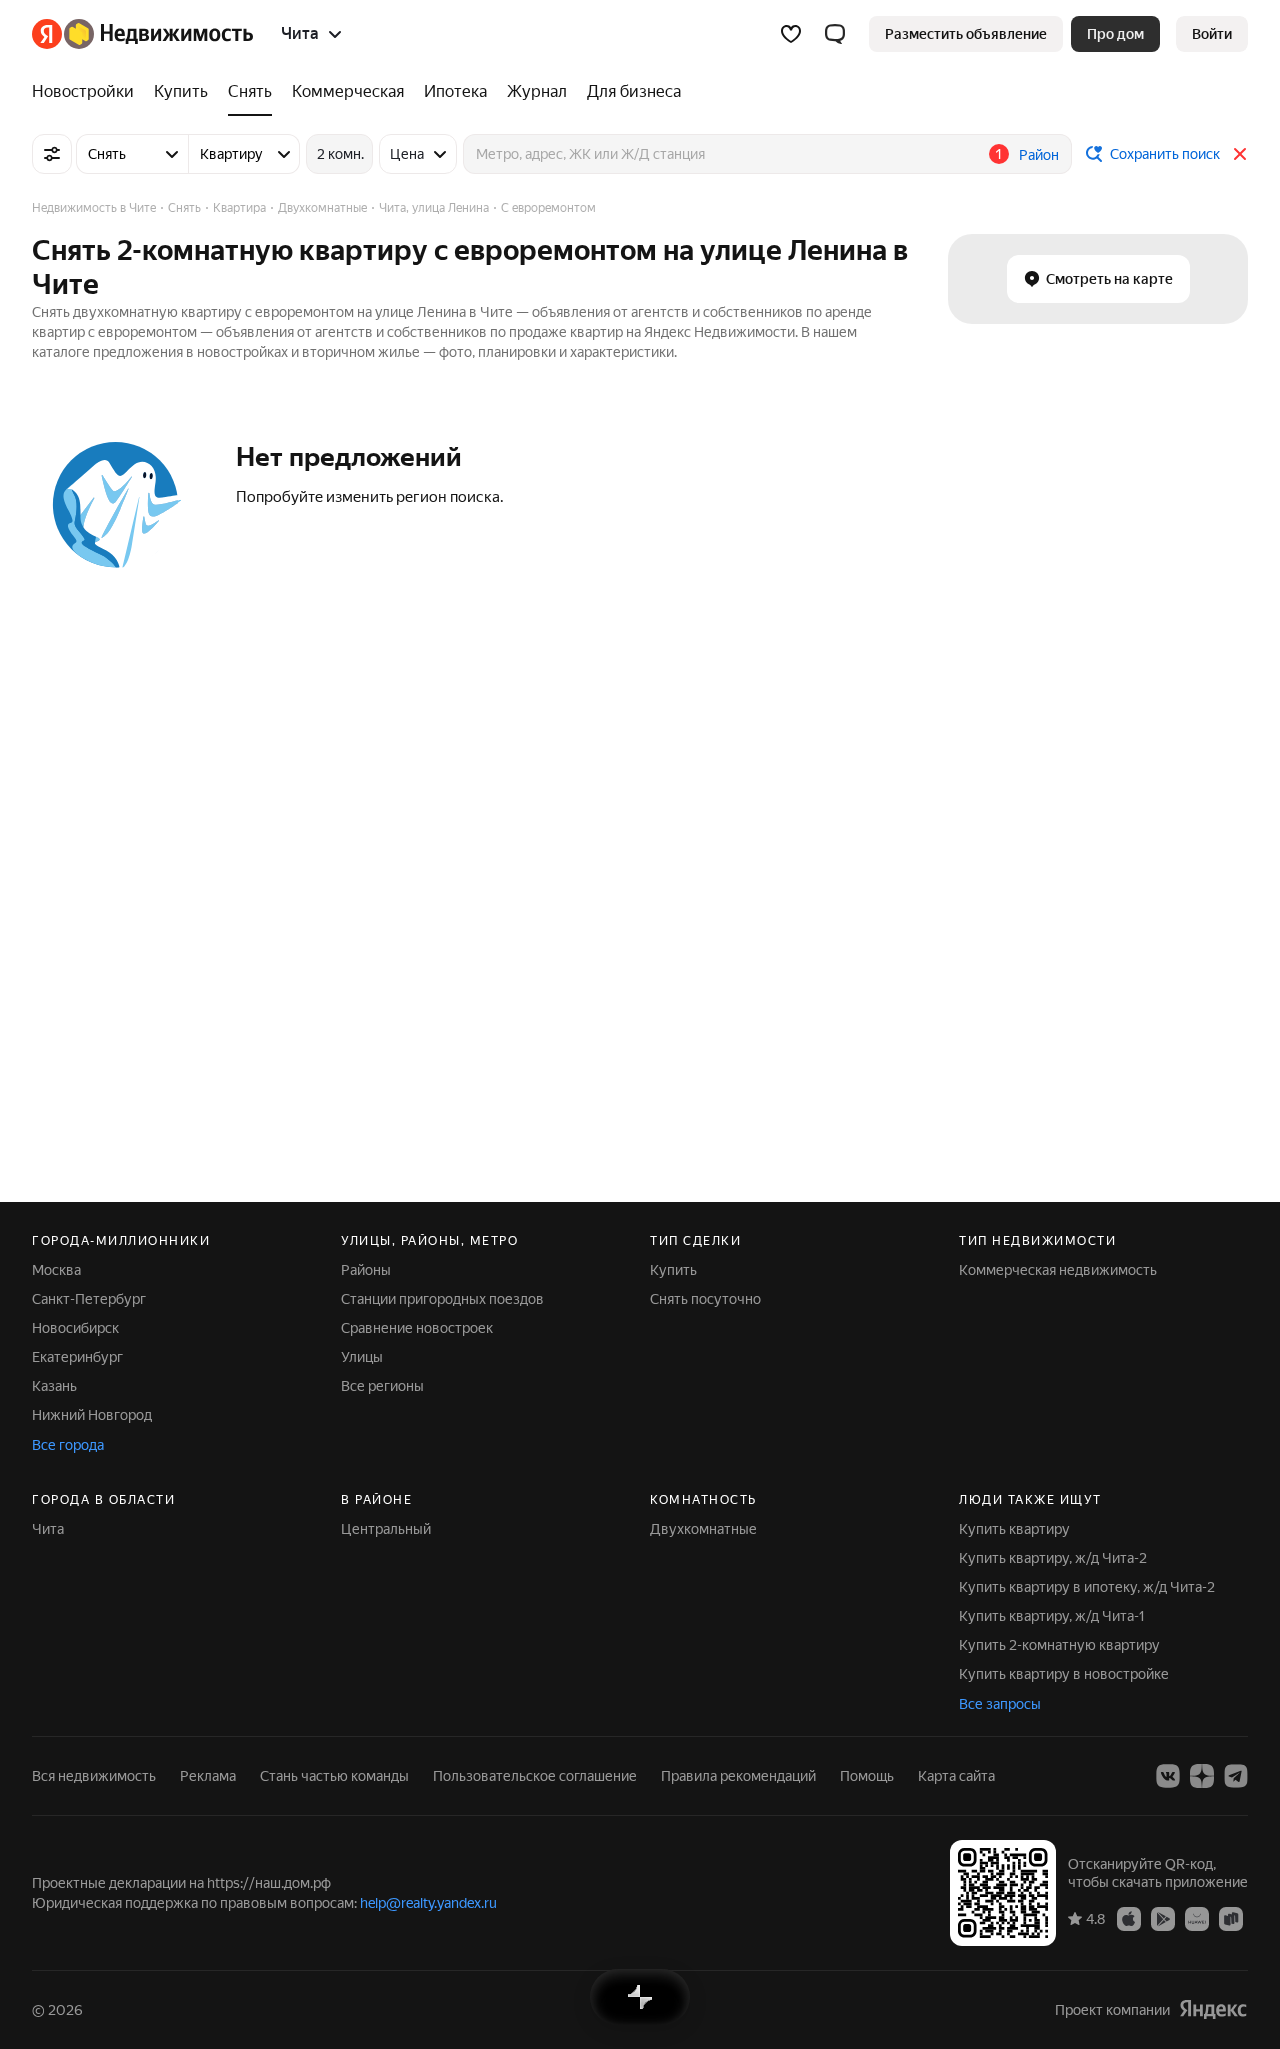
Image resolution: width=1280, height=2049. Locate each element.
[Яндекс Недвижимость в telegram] (1236, 1776)
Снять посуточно (705, 1299)
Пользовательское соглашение (535, 1776)
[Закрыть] (1240, 154)
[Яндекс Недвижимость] (142, 34)
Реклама (208, 1776)
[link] (1212, 34)
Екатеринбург (77, 1357)
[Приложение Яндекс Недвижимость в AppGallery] (1197, 1918)
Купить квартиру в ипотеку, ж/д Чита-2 (1087, 1587)
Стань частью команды (334, 1776)
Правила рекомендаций (738, 1776)
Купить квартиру (1014, 1529)
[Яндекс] (1213, 2009)
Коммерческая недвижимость (1058, 1270)
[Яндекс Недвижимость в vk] (1168, 1776)
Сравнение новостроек (417, 1328)
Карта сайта (956, 1776)
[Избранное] (791, 34)
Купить (673, 1270)
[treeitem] (88, 92)
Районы (366, 1270)
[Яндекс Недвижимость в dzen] (1202, 1776)
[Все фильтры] (52, 154)
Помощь (867, 1776)
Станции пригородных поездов (442, 1299)
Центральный (386, 1529)
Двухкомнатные (703, 1529)
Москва (56, 1270)
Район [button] (1039, 155)
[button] (835, 34)
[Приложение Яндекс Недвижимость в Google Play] (1163, 1918)
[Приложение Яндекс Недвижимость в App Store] (1129, 1918)
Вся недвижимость (94, 1776)
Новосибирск (75, 1328)
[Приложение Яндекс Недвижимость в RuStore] (1231, 1918)
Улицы (362, 1357)
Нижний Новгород (92, 1415)
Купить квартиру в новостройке (1064, 1674)
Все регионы (382, 1386)
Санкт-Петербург (89, 1299)
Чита (48, 1529)
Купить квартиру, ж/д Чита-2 (1053, 1558)
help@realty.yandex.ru (428, 1903)
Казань (54, 1386)
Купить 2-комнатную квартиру (1059, 1645)
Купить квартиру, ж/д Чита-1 (1052, 1616)
